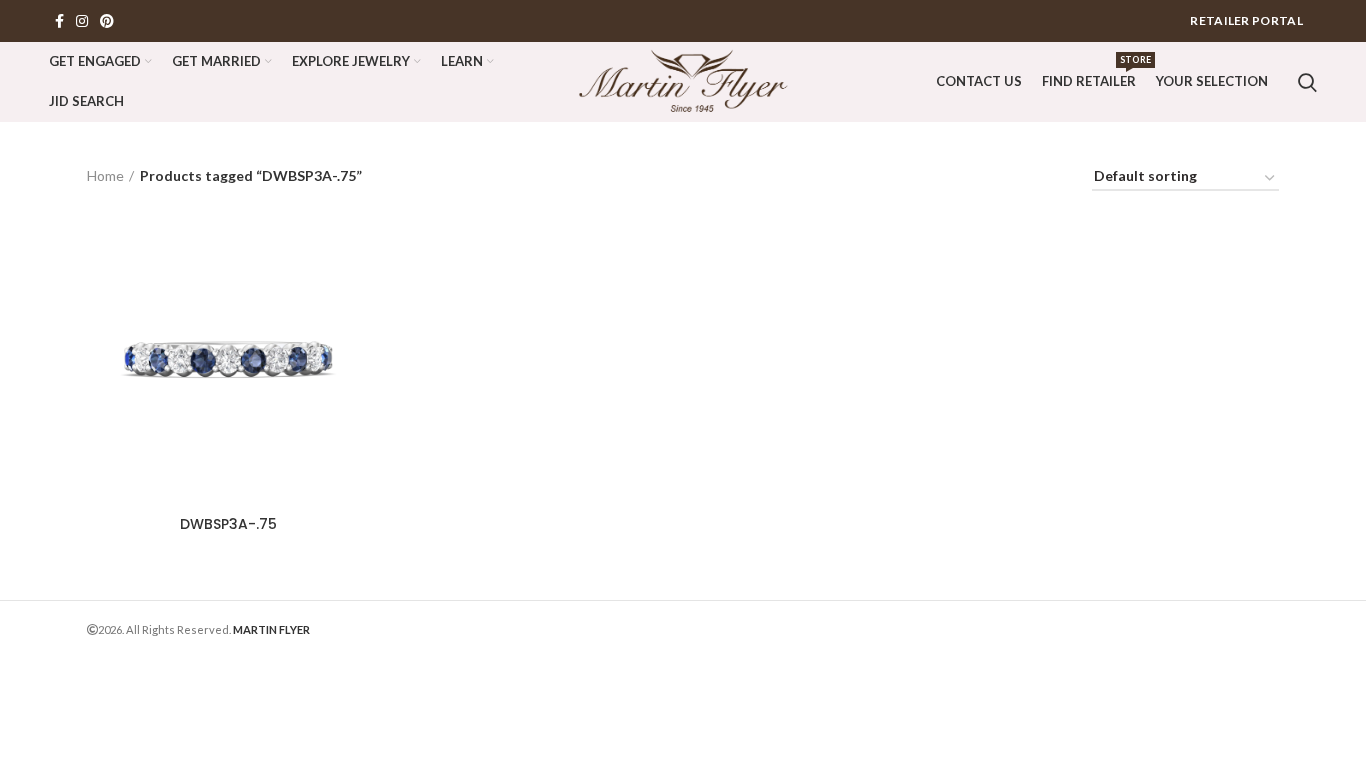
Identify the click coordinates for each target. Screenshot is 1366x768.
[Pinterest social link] (107, 21)
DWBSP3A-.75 (228, 524)
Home (105, 175)
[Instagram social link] (82, 21)
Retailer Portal (1246, 20)
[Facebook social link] (59, 21)
